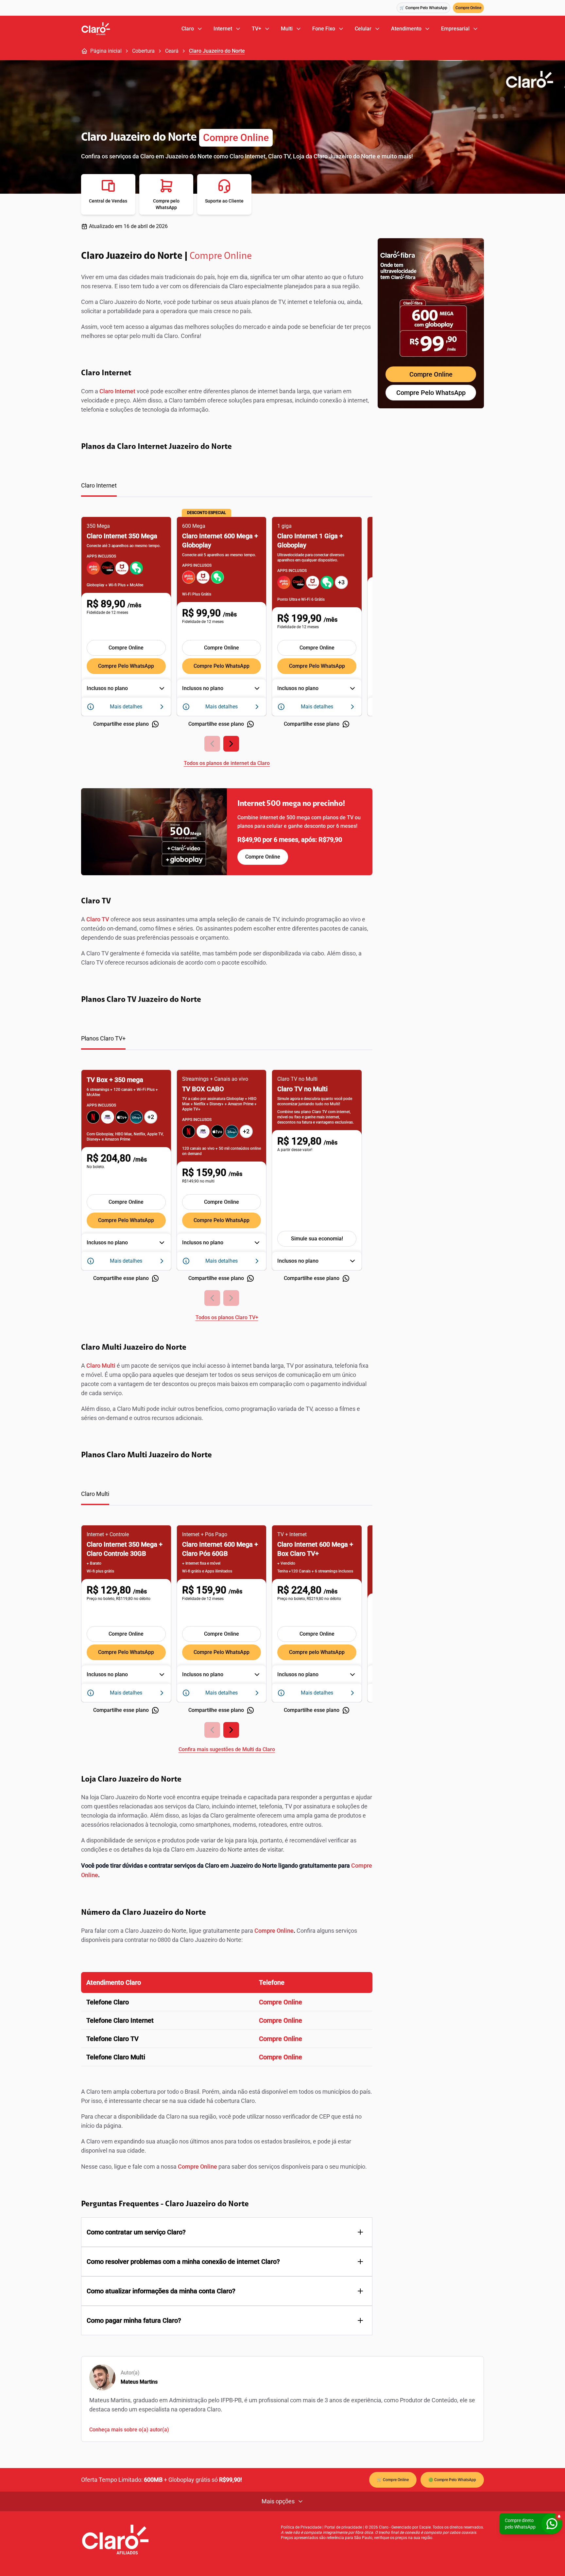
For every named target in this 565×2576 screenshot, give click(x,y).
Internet (223, 29)
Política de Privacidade (301, 2527)
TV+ (257, 29)
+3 (341, 582)
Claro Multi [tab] (95, 1494)
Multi (287, 29)
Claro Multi (101, 1366)
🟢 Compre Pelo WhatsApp (452, 2480)
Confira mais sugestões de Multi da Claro (227, 1749)
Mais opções (278, 2501)
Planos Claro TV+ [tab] (103, 1038)
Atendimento (406, 29)
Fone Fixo (324, 29)
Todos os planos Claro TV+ (227, 1317)
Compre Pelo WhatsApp (126, 666)
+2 (151, 1117)
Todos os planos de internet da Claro (227, 763)
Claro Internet (117, 391)
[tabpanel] (227, 637)
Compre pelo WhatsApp (317, 1652)
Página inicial (106, 51)
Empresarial (455, 29)
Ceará (172, 51)
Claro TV (98, 919)
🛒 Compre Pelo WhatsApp (423, 8)
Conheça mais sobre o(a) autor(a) (129, 2430)
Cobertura (143, 51)
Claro (188, 29)
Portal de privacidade (343, 2527)
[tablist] (227, 489)
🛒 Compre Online (393, 2480)
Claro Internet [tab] (99, 485)
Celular (363, 29)
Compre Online (468, 8)
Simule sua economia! (317, 1239)
